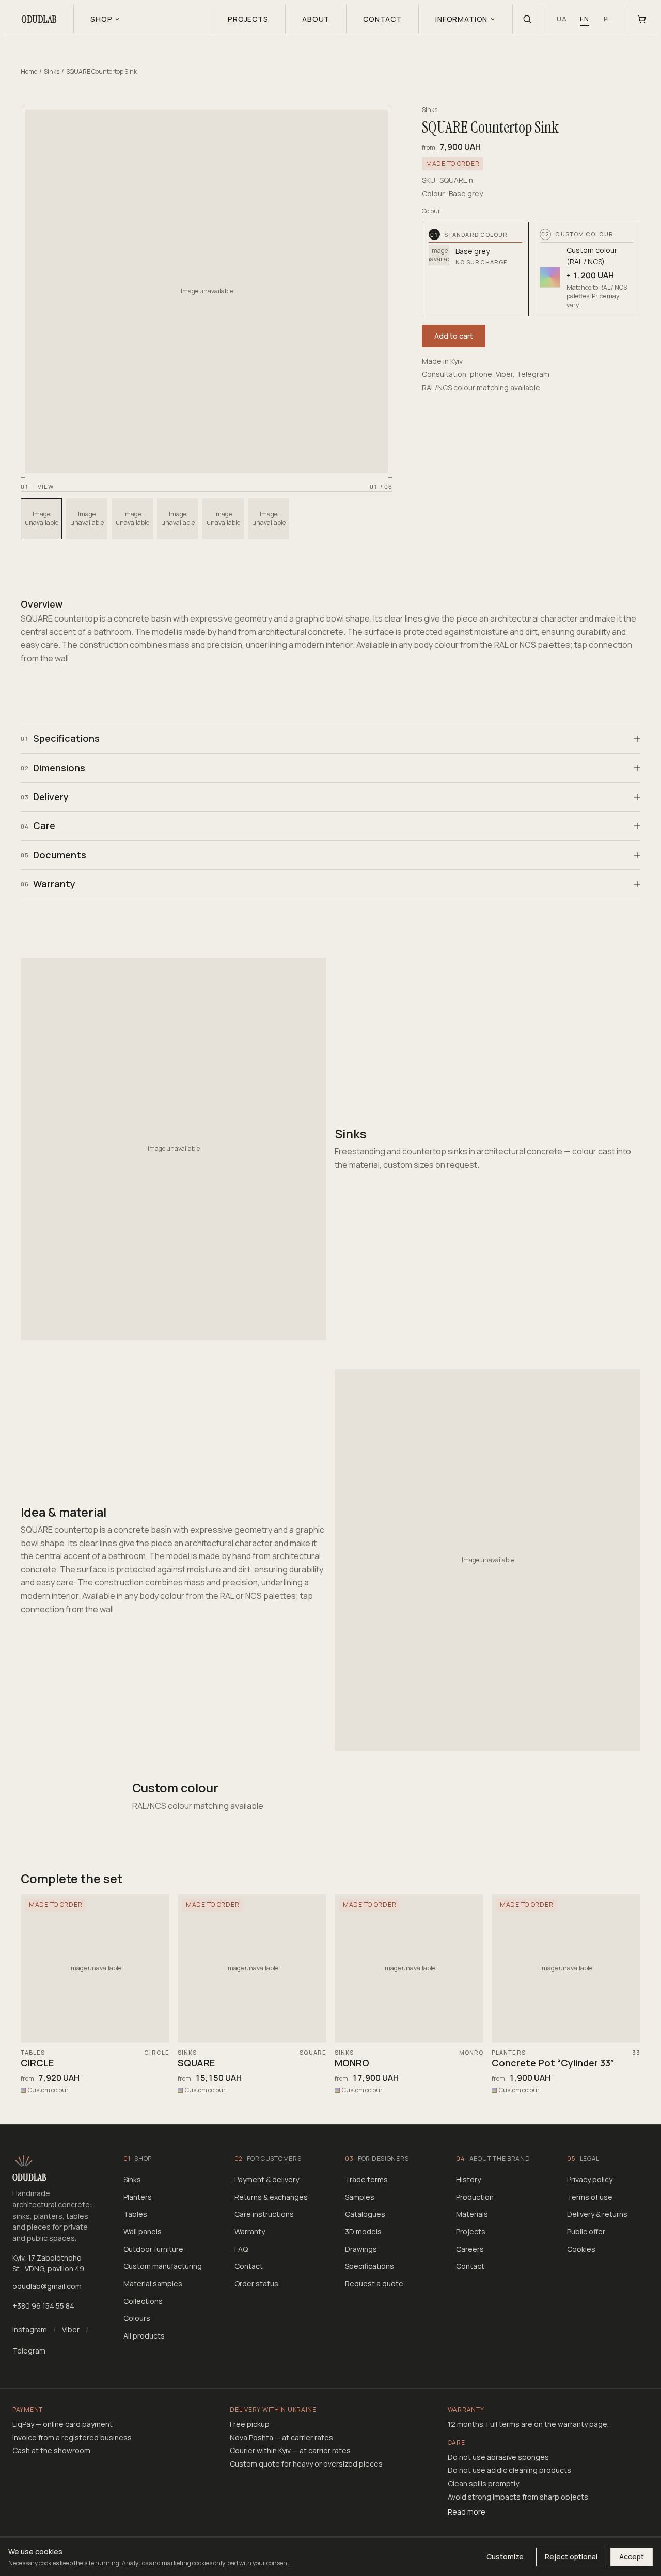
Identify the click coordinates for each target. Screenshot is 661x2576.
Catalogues (365, 2214)
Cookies (581, 2249)
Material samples (153, 2284)
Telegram (29, 2351)
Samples (360, 2197)
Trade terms (366, 2179)
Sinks (52, 71)
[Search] (527, 19)
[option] (41, 519)
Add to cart (454, 336)
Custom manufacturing (163, 2266)
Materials (472, 2214)
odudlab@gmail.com (47, 2286)
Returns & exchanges (271, 2197)
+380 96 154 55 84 (43, 2306)
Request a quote (374, 2284)
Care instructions (264, 2214)
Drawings (361, 2249)
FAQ (241, 2249)
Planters (138, 2197)
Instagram (30, 2329)
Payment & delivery (267, 2179)
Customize (505, 2557)
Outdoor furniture (153, 2249)
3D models (363, 2231)
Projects (471, 2231)
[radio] (476, 269)
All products (144, 2336)
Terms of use (590, 2197)
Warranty (250, 2231)
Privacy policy (590, 2179)
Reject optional (571, 2557)
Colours (137, 2318)
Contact (249, 2266)
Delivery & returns (597, 2214)
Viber (71, 2329)
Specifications (369, 2266)
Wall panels (143, 2231)
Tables (135, 2214)
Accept (632, 2557)
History (468, 2179)
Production (475, 2197)
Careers (470, 2249)
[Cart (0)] (642, 19)
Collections (143, 2301)
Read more (467, 2512)
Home (29, 71)
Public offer (586, 2231)
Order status (256, 2284)
